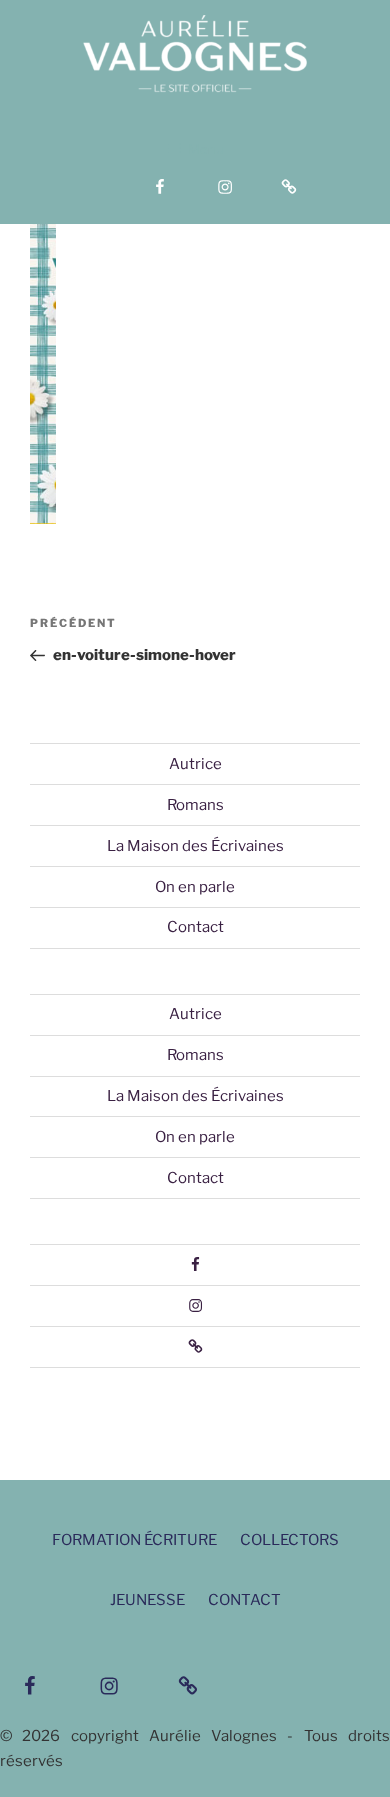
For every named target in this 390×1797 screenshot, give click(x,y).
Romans (195, 805)
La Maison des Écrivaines (195, 846)
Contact (195, 927)
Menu (206, 149)
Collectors (289, 1540)
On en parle (195, 887)
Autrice (195, 764)
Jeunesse (147, 1600)
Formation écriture (134, 1540)
